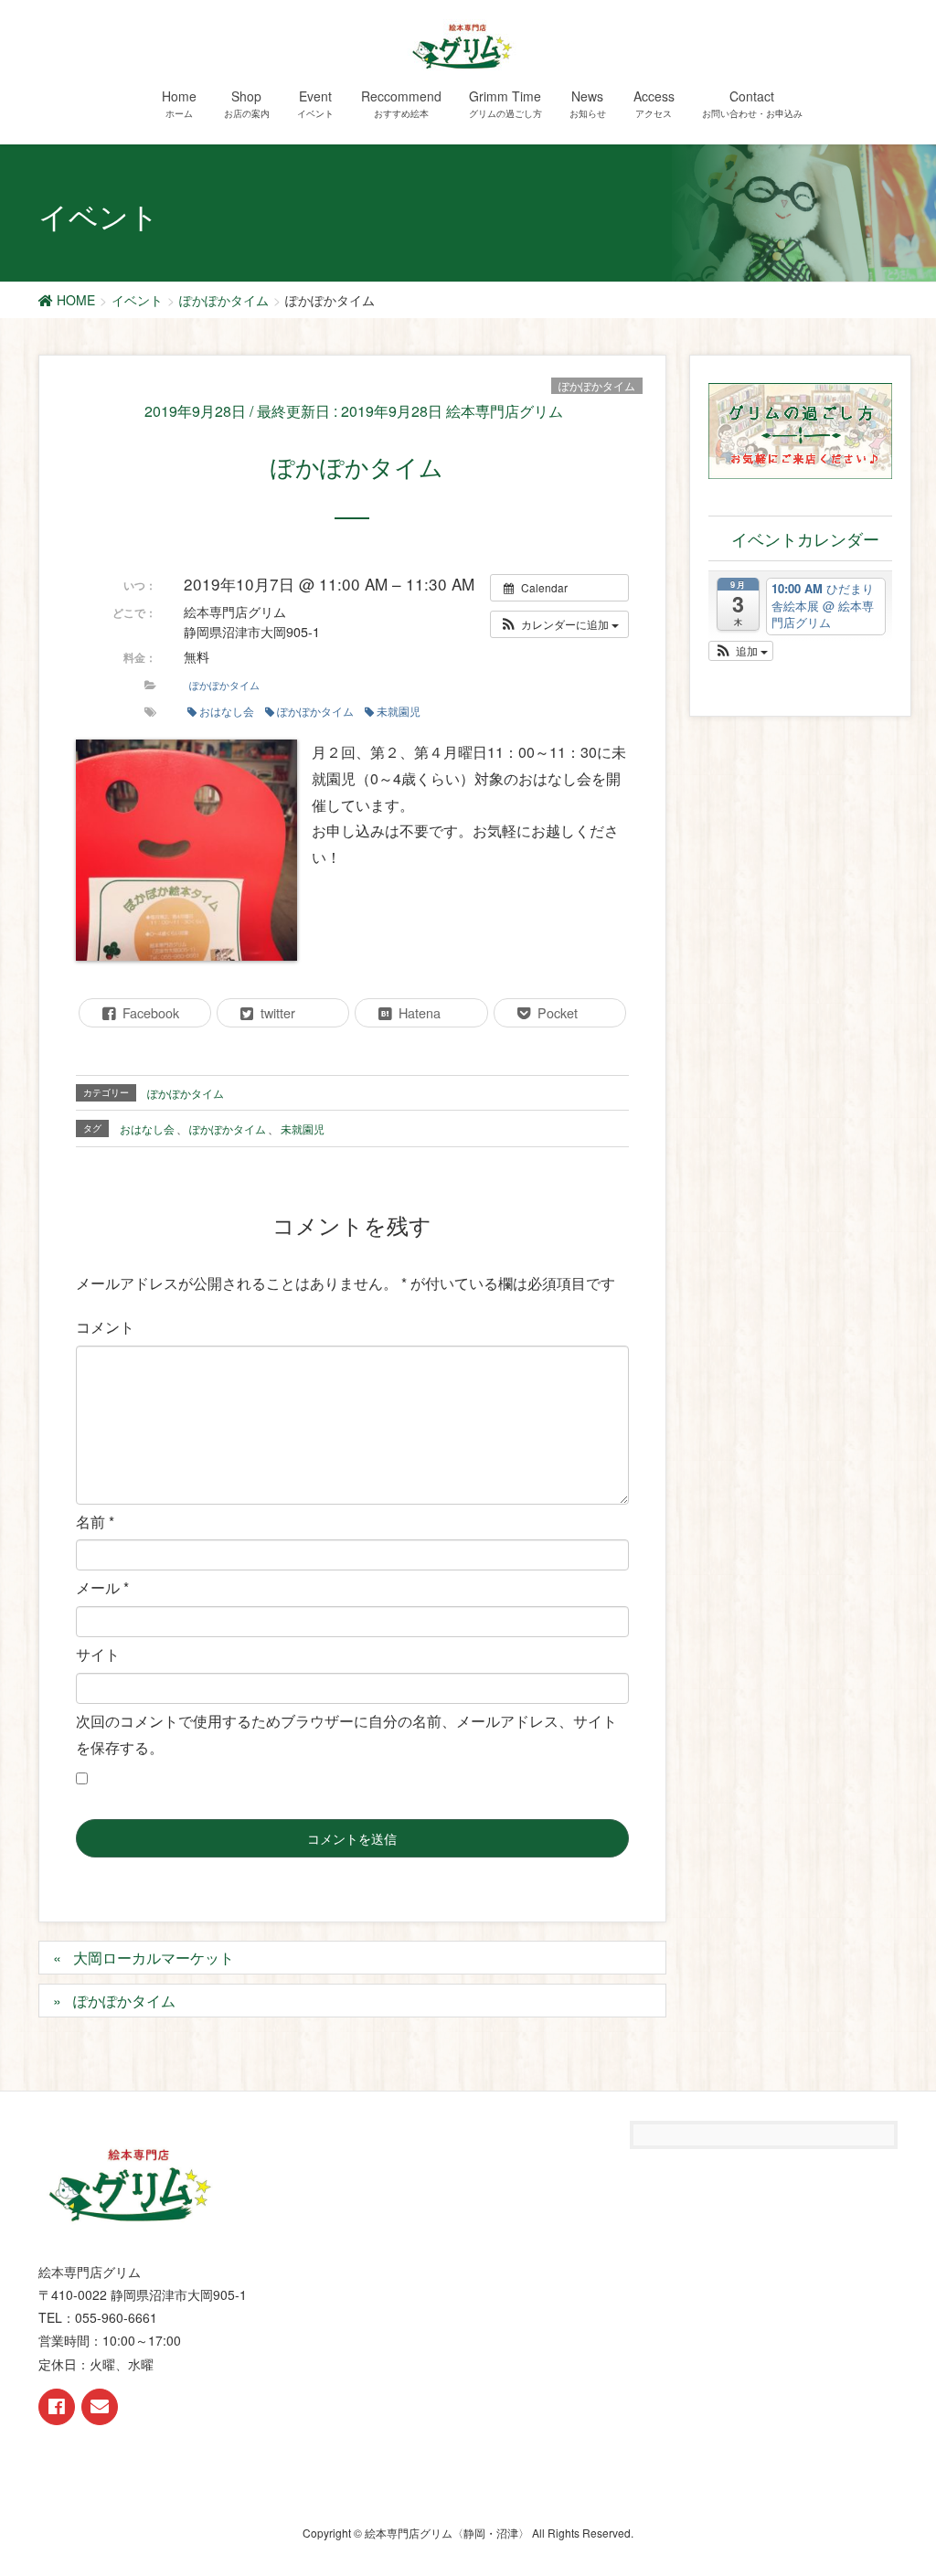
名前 (95, 1522)
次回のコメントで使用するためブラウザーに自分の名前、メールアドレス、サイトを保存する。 (346, 1734)
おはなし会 (227, 711)
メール (102, 1587)
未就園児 (399, 711)
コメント (105, 1327)
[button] (559, 624)
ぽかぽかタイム (597, 385)
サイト (98, 1654)
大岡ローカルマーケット (154, 1958)
